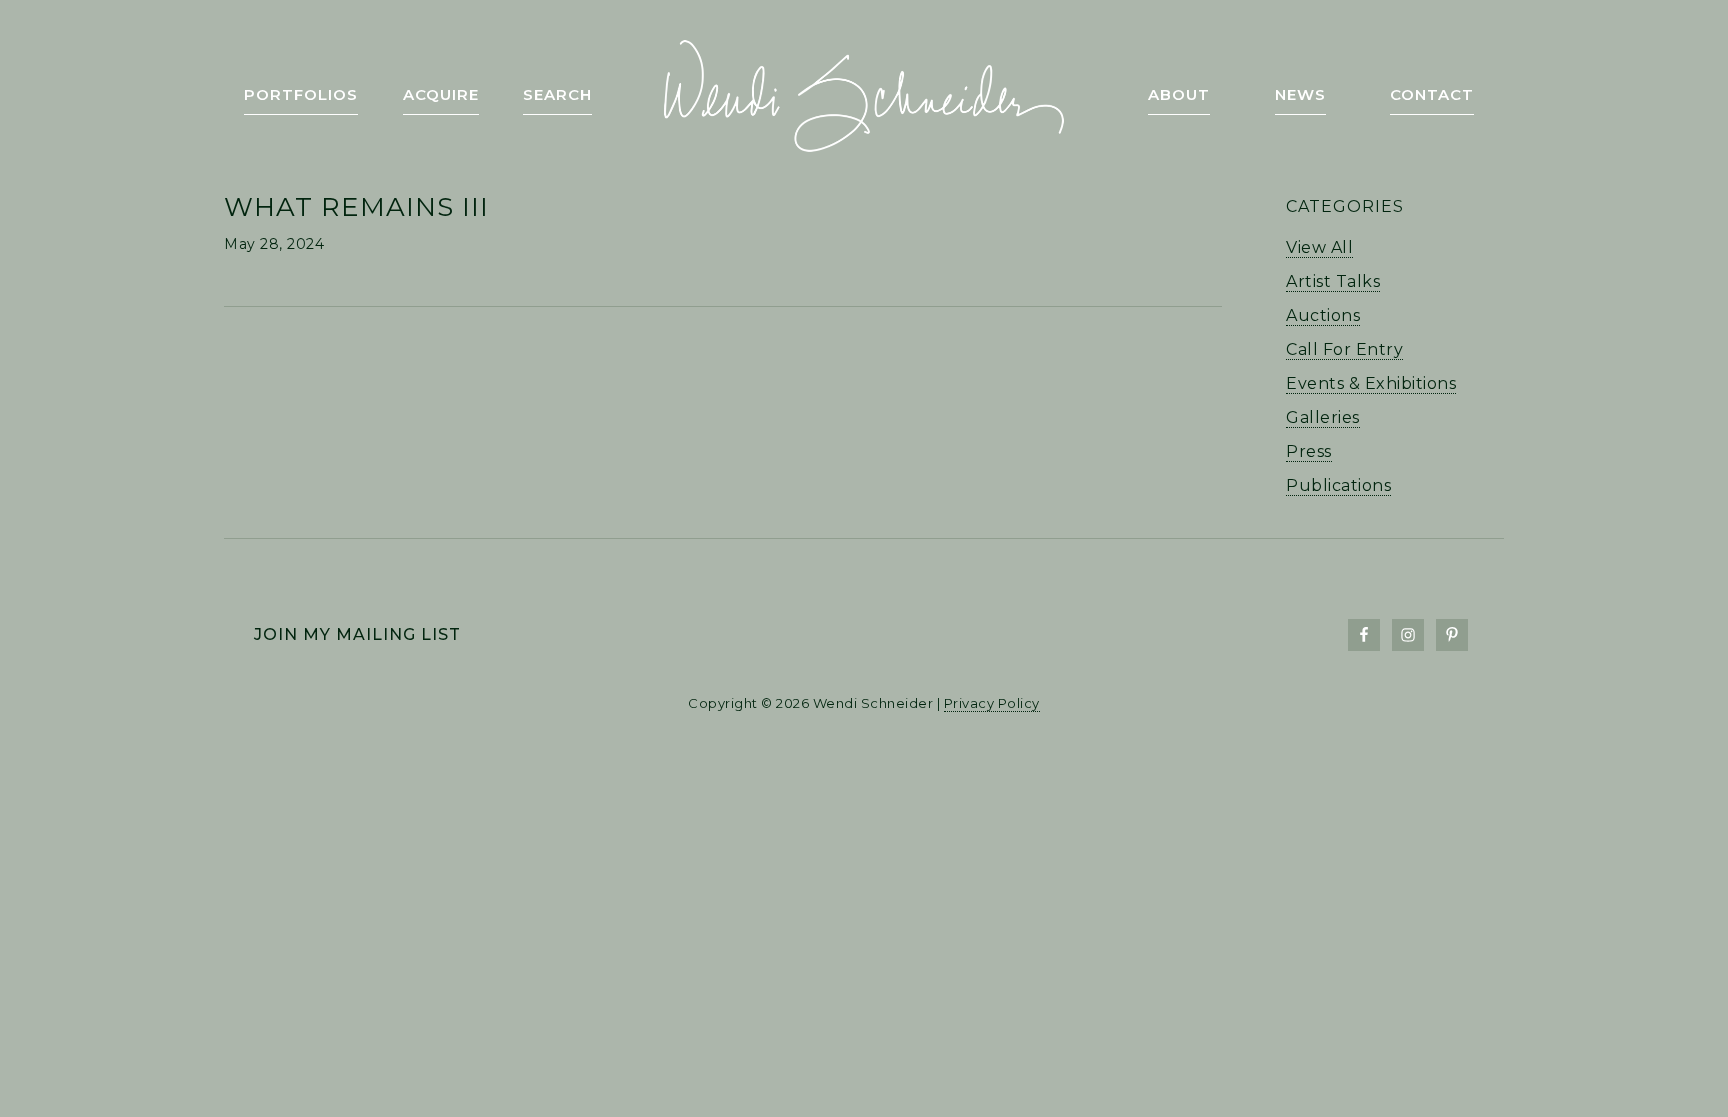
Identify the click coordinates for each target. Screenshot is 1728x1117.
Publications (1338, 485)
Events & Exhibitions (1371, 383)
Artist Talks (1333, 281)
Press (1309, 451)
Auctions (1323, 315)
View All (1319, 247)
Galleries (1323, 417)
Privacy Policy (992, 703)
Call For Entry (1344, 349)
